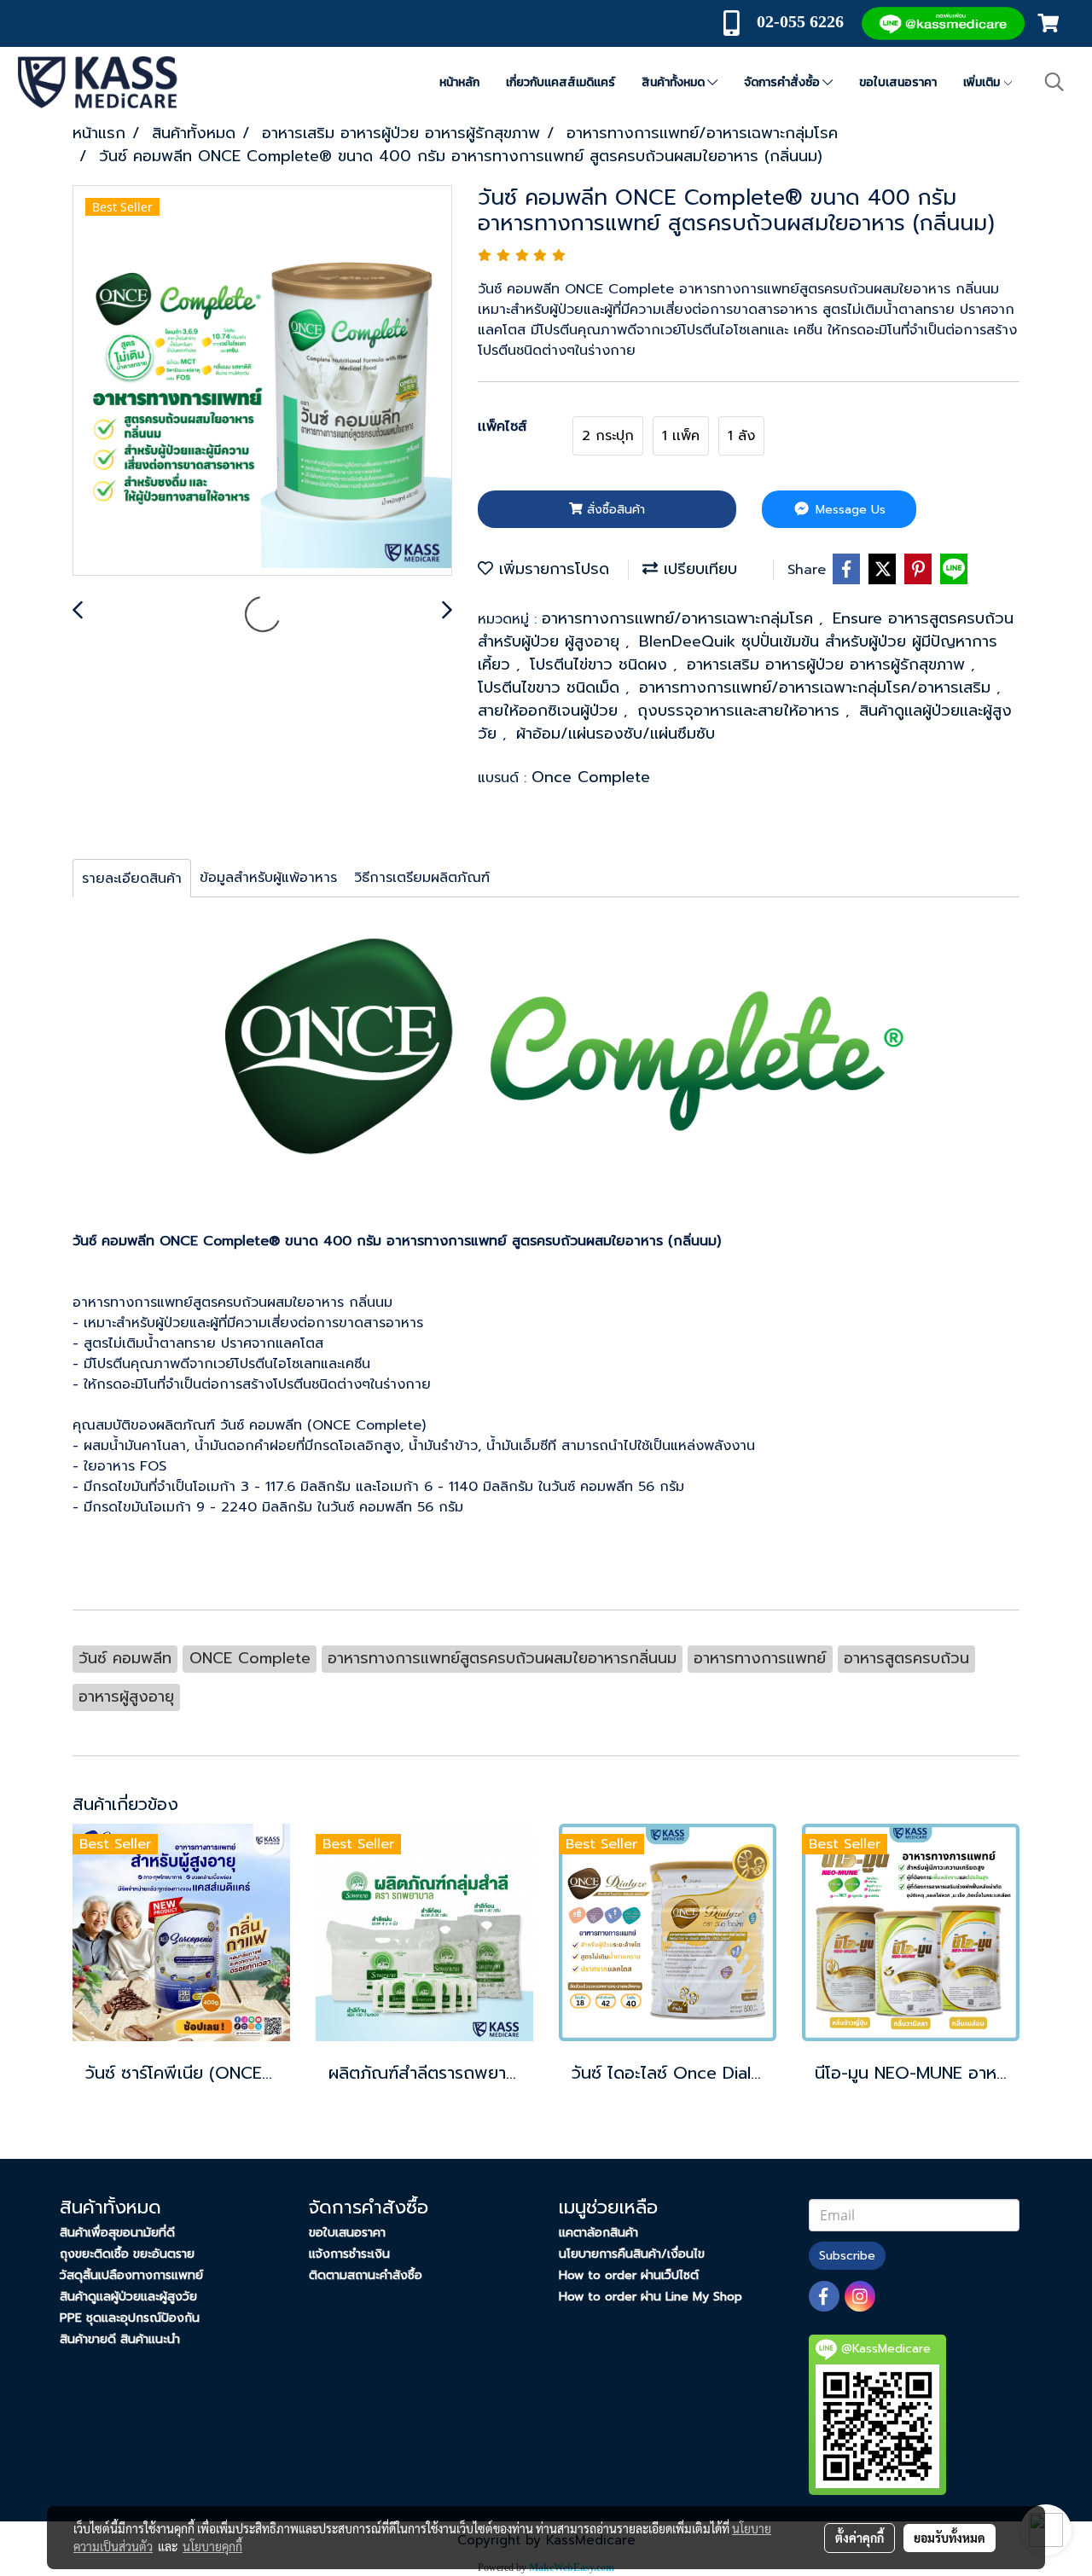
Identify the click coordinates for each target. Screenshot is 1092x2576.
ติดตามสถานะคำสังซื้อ (366, 2275)
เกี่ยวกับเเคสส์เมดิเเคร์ (561, 82)
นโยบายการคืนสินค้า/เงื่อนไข (632, 2254)
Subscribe (847, 2256)
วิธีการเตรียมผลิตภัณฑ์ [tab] (422, 878)
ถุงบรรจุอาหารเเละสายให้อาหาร (741, 711)
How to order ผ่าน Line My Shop (651, 2297)
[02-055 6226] (846, 21)
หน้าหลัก (459, 82)
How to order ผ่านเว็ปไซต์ (629, 2275)
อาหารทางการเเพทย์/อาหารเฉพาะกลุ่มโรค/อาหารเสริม (818, 688)
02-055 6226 (800, 21)
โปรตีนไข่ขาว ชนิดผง (601, 664)
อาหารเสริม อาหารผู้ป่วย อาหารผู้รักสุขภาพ (829, 664)
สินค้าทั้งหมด (674, 82)
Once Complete (591, 777)
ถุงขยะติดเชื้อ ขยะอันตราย (127, 2254)
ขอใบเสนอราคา (898, 82)
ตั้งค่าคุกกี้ (860, 2538)
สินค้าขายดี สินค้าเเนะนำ (120, 2339)
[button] (1054, 82)
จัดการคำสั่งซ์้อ (783, 82)
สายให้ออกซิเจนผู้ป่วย (551, 711)
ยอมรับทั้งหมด (950, 2538)
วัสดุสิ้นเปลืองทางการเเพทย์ (131, 2275)
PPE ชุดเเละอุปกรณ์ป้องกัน (130, 2318)
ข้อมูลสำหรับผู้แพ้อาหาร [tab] (268, 878)
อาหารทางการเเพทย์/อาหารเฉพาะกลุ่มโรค (680, 618)
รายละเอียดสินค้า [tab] (132, 879)
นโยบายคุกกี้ (212, 2546)
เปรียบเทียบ (697, 569)
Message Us (848, 510)
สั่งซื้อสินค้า (614, 510)
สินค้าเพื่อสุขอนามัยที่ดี (117, 2233)
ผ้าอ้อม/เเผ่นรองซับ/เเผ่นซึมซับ (616, 734)
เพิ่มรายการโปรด (551, 569)
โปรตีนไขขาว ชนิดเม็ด (552, 688)
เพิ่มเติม (983, 82)
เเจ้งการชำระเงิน (349, 2254)
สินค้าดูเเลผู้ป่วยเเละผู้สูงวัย (128, 2297)
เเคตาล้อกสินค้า (598, 2233)
